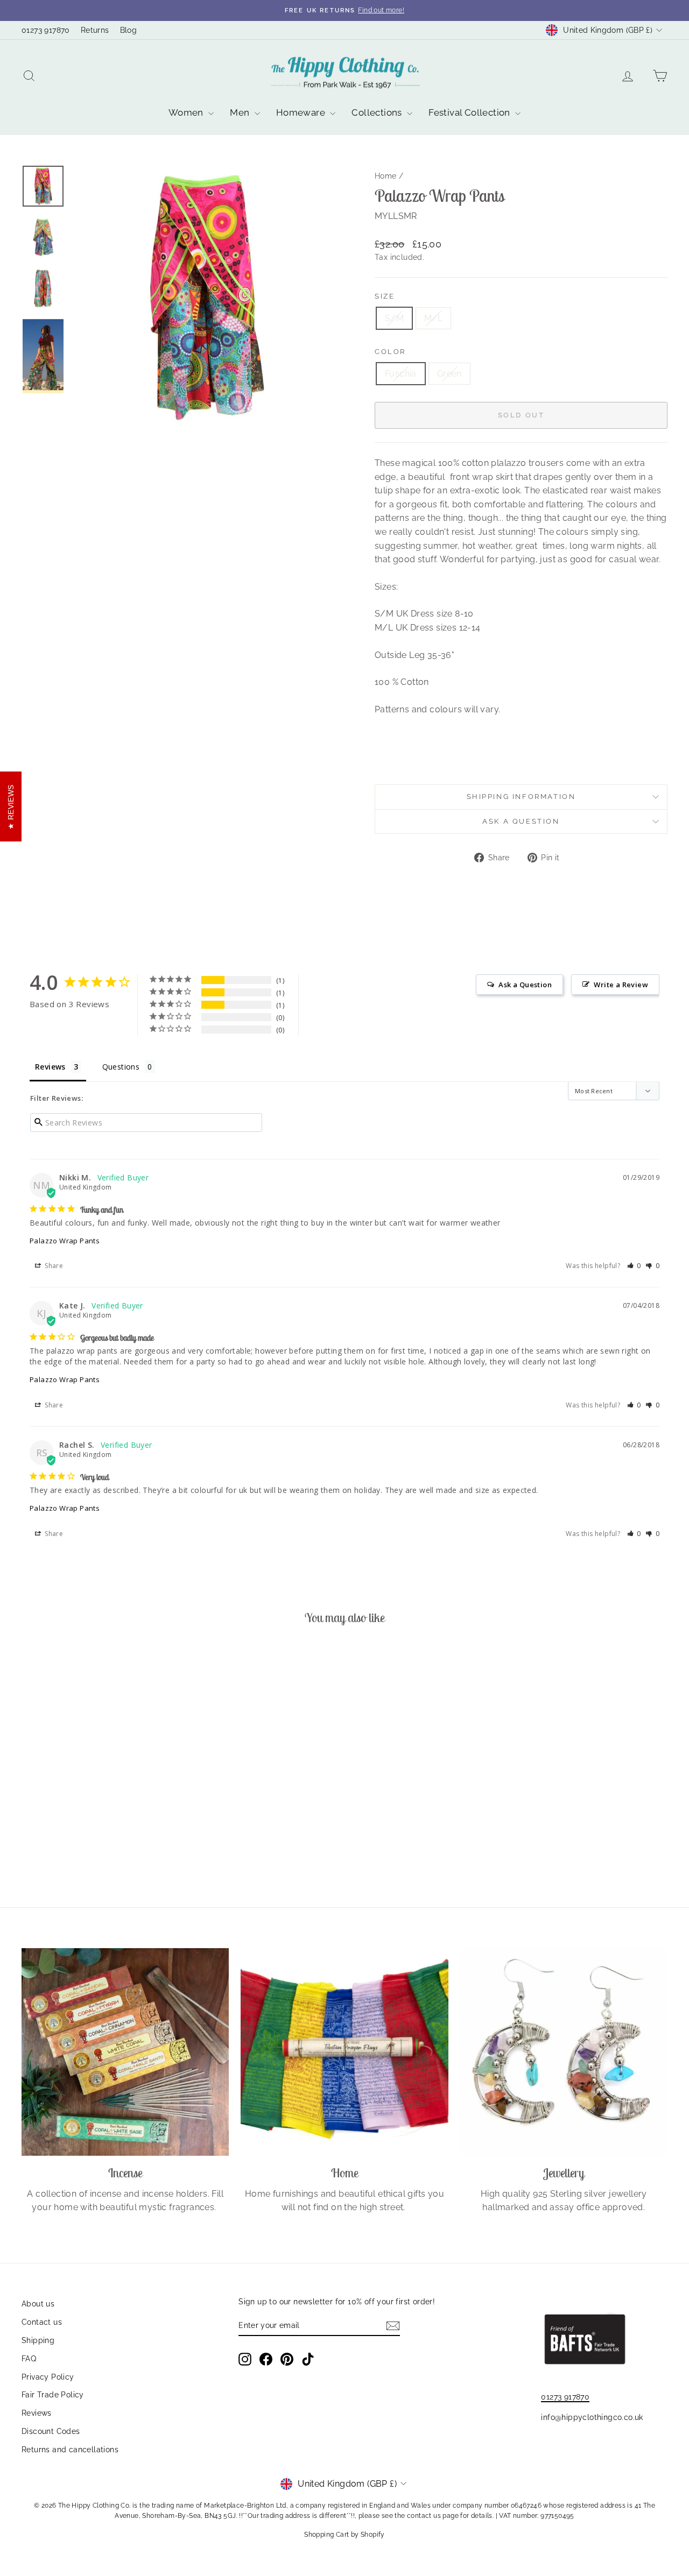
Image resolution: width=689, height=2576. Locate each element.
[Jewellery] (564, 2052)
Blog (129, 30)
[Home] (344, 2052)
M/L (433, 318)
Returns (95, 30)
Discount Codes (51, 2431)
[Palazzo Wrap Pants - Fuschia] (91, 1843)
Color (390, 352)
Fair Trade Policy (53, 2395)
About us (38, 2304)
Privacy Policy (48, 2377)
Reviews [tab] (50, 1067)
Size (385, 296)
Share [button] (53, 1266)
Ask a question (521, 821)
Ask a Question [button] (525, 985)
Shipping (38, 2340)
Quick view (98, 1792)
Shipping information (521, 797)
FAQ (29, 2359)
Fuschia (401, 374)
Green (449, 374)
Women (187, 112)
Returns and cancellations (70, 2450)
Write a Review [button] (621, 985)
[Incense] (125, 2052)
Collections (378, 112)
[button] (634, 1266)
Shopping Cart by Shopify (344, 2535)
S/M (394, 318)
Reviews (37, 2413)
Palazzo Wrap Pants (65, 1241)
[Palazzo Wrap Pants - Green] (105, 1843)
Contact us (42, 2322)
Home (386, 176)
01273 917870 (46, 30)
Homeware (302, 112)
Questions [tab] (121, 1067)
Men (241, 112)
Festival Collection (470, 112)
